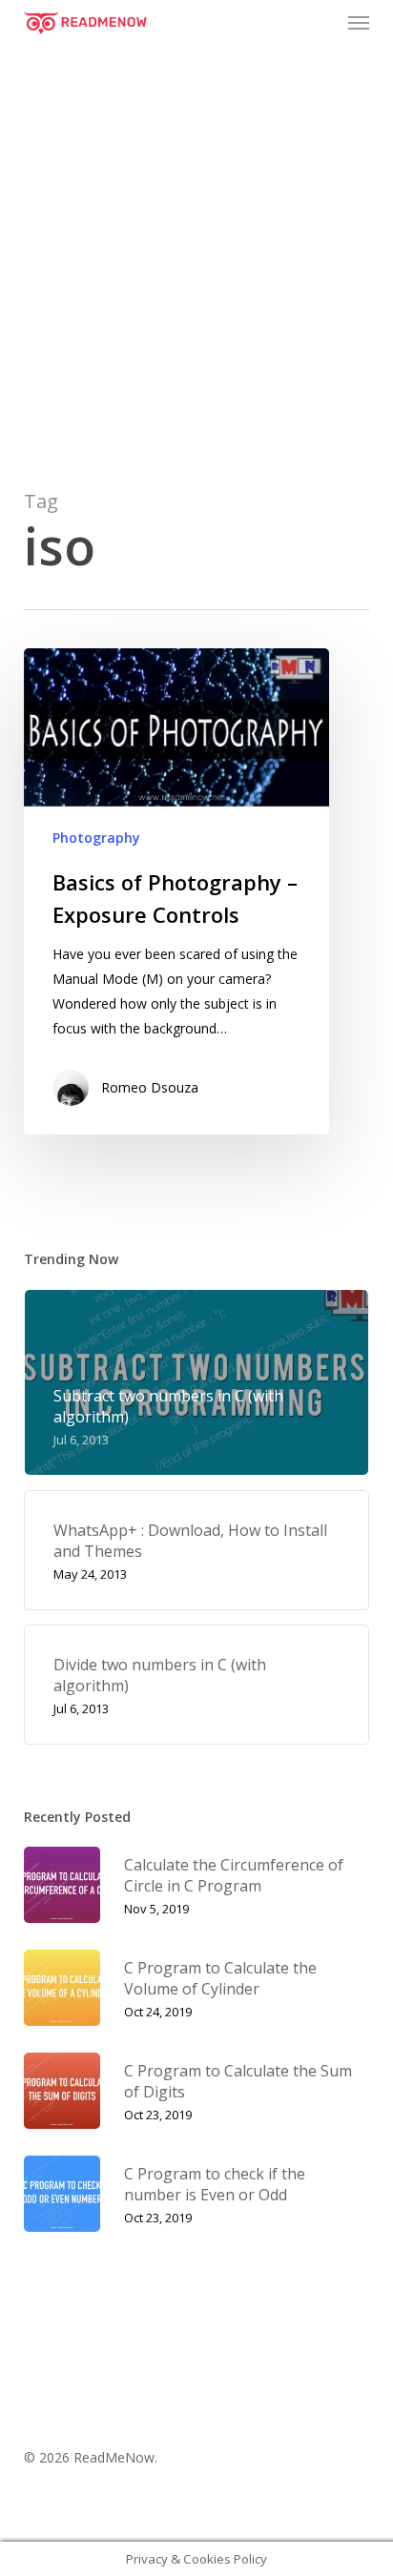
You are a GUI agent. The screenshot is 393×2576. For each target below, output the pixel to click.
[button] (359, 23)
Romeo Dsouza (150, 1087)
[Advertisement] (196, 252)
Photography (96, 838)
